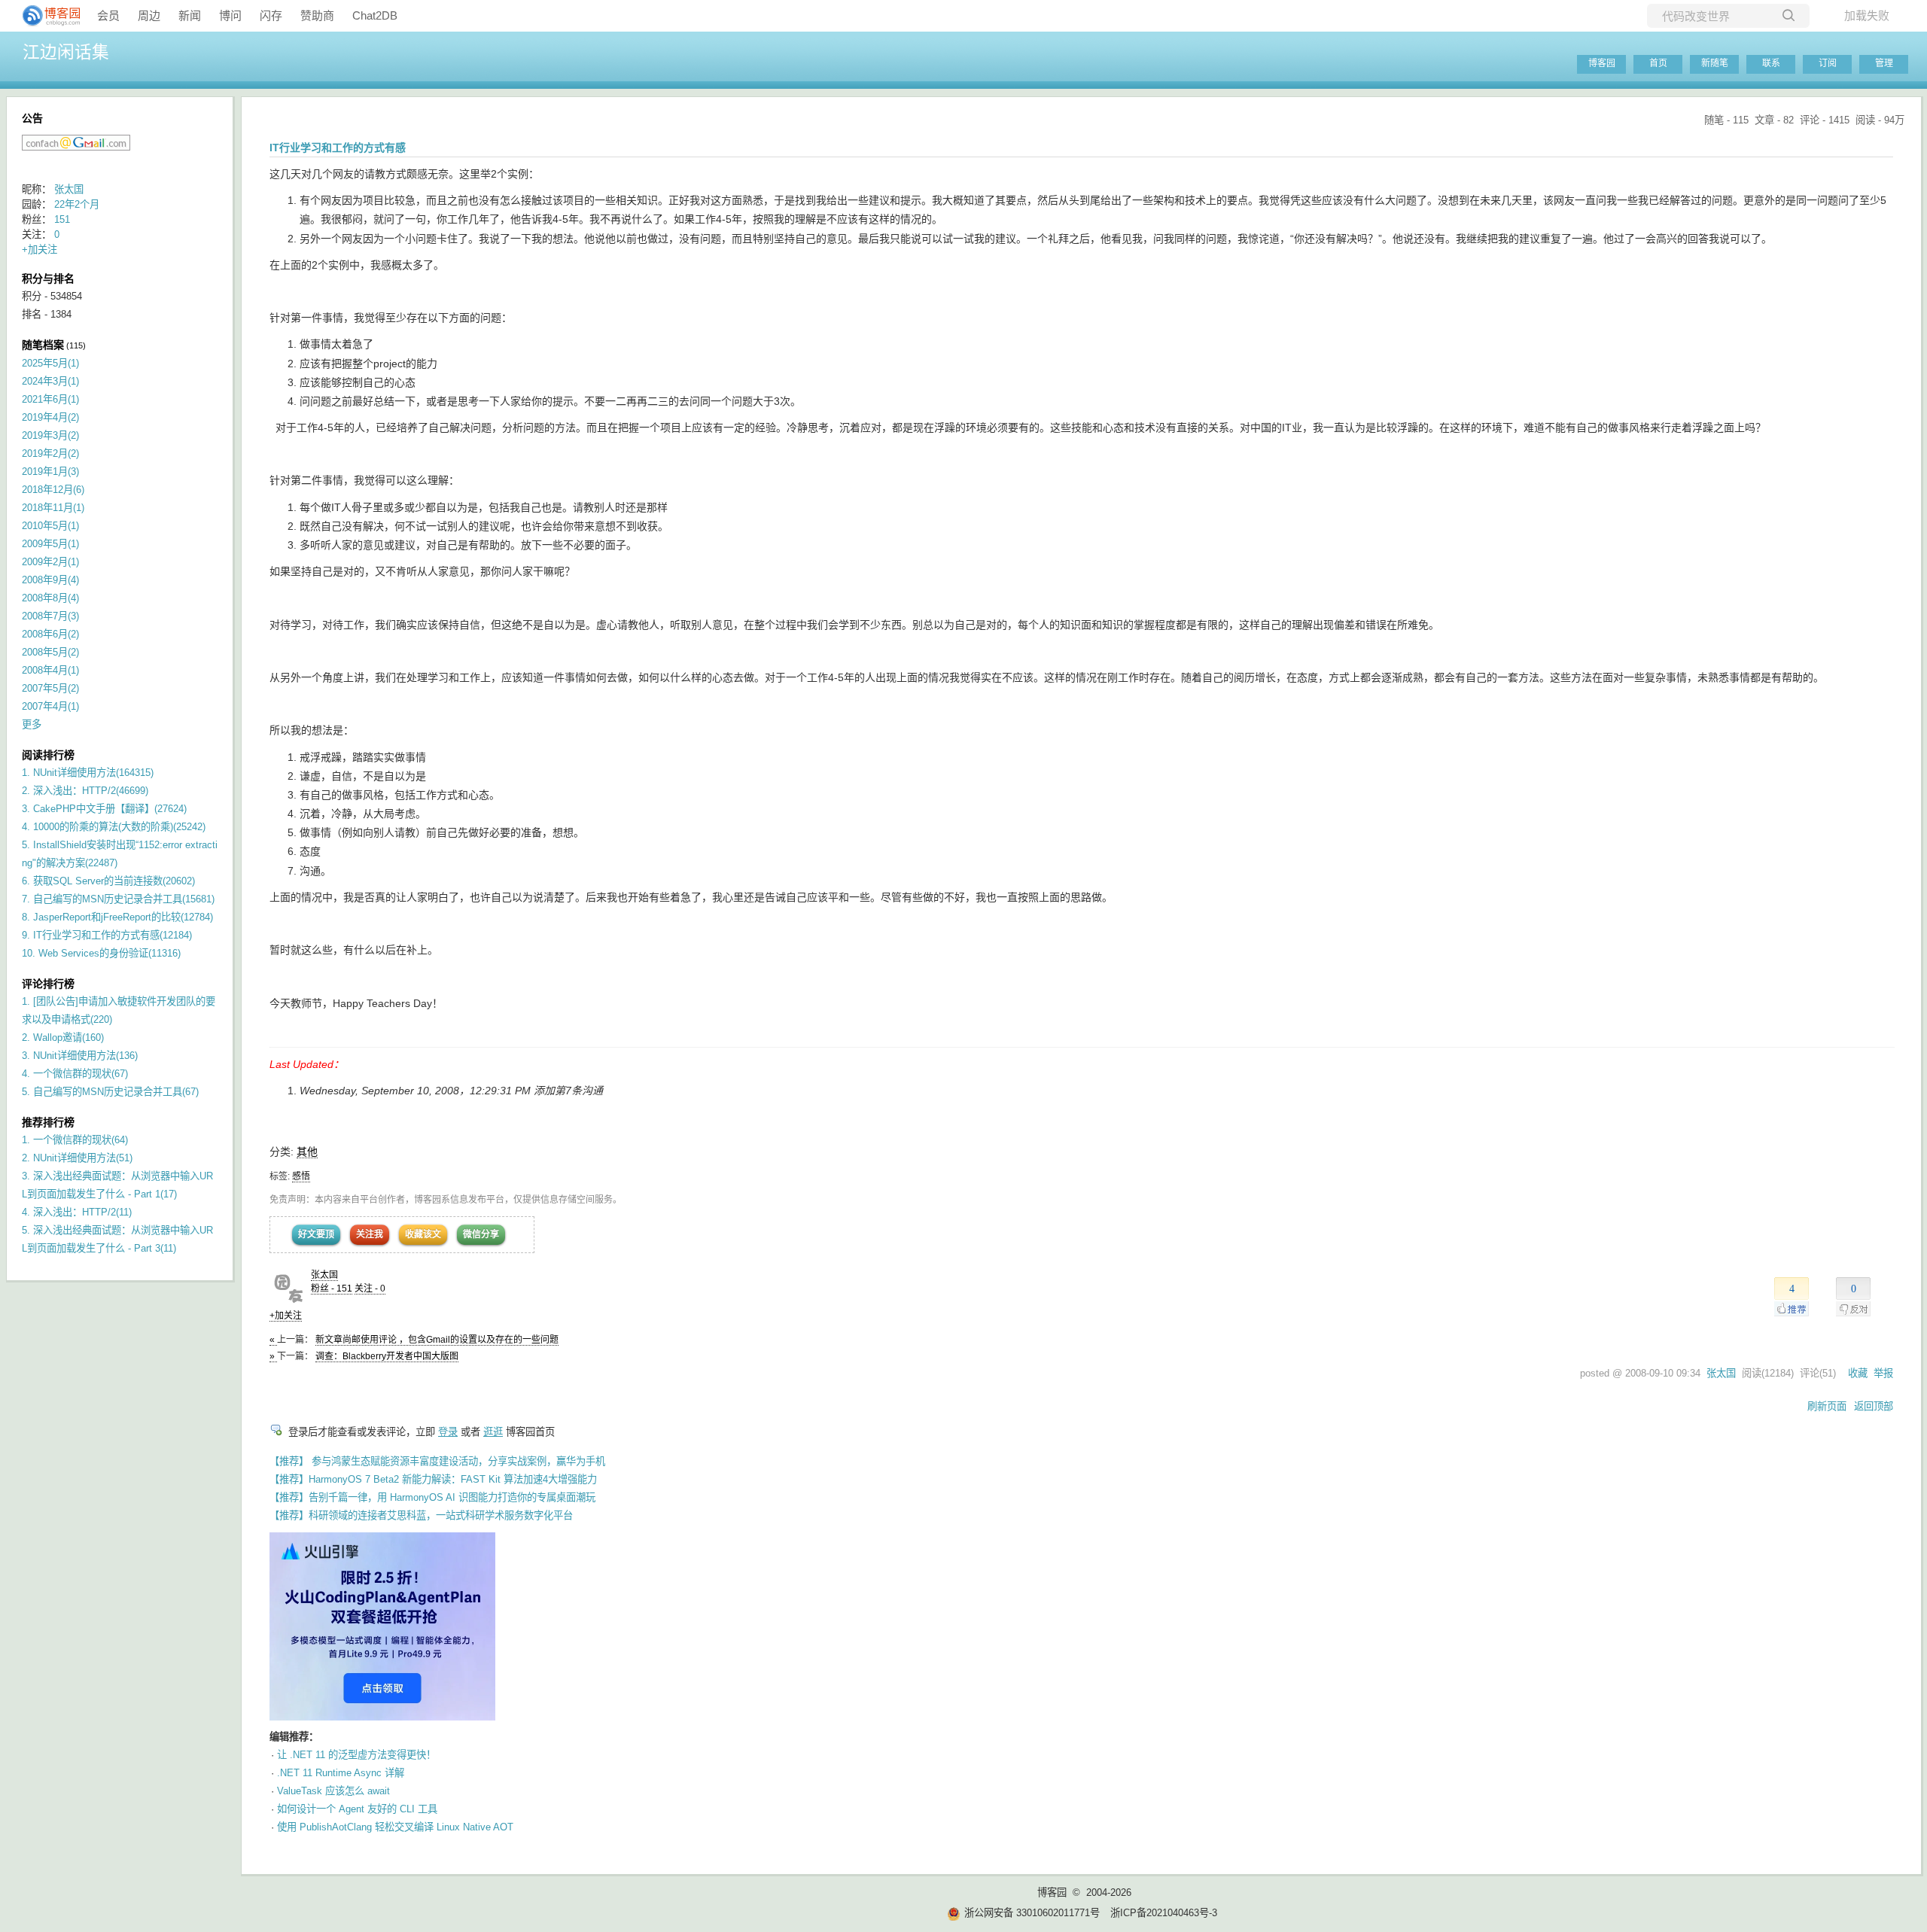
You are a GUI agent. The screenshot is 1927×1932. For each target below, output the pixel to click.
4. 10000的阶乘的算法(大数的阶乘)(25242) (114, 827)
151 (62, 219)
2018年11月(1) (53, 508)
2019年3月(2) (50, 435)
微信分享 (481, 1234)
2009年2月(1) (50, 562)
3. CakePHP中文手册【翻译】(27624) (104, 809)
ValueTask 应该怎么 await (333, 1791)
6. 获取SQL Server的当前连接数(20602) (108, 881)
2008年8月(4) (50, 598)
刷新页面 (1827, 1406)
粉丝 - (332, 1289)
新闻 (190, 15)
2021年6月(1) (50, 399)
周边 (149, 15)
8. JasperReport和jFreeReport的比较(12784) (117, 917)
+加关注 (286, 1316)
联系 (1771, 63)
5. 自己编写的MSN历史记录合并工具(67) (110, 1092)
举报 (1883, 1373)
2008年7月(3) (50, 616)
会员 (108, 15)
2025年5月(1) (50, 363)
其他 (307, 1152)
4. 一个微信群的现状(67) (75, 1074)
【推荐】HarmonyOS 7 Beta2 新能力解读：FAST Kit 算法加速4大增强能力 (433, 1479)
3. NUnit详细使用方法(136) (80, 1056)
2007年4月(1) (50, 706)
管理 (1884, 63)
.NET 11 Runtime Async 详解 (341, 1773)
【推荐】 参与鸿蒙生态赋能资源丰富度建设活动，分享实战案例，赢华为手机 (437, 1461)
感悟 (301, 1176)
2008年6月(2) (50, 634)
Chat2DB (375, 15)
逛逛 (493, 1432)
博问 (230, 15)
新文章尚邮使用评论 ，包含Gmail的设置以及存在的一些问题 (437, 1340)
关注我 (370, 1234)
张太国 (324, 1275)
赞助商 (317, 15)
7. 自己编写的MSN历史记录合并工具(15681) (118, 899)
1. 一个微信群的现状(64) (75, 1140)
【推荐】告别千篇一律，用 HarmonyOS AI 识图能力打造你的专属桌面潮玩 (432, 1497)
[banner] (45, 16)
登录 (448, 1432)
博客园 (1602, 63)
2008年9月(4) (50, 580)
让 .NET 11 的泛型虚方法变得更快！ (356, 1755)
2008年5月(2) (50, 652)
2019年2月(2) (50, 453)
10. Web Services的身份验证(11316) (101, 953)
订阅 (1828, 63)
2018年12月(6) (53, 490)
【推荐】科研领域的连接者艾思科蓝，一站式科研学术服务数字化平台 (421, 1515)
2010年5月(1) (50, 526)
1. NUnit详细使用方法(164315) (88, 773)
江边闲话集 (66, 52)
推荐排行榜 (48, 1122)
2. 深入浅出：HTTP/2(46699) (85, 791)
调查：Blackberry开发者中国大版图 (387, 1356)
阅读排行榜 (48, 755)
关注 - (370, 1289)
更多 (32, 724)
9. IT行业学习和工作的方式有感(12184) (107, 935)
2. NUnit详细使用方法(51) (77, 1158)
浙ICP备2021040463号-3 (1164, 1913)
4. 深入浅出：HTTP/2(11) (77, 1212)
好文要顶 (316, 1234)
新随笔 (1715, 63)
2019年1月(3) (50, 472)
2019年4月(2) (50, 417)
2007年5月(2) (50, 688)
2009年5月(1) (50, 544)
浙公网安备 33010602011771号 (1032, 1913)
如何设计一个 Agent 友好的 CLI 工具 (357, 1809)
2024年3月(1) (50, 381)
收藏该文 (423, 1234)
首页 (1658, 63)
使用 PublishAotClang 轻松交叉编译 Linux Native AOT (395, 1827)
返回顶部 (1874, 1406)
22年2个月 (77, 204)
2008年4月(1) (50, 670)
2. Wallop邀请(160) (63, 1037)
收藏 (1858, 1373)
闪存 (271, 15)
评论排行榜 (48, 984)
